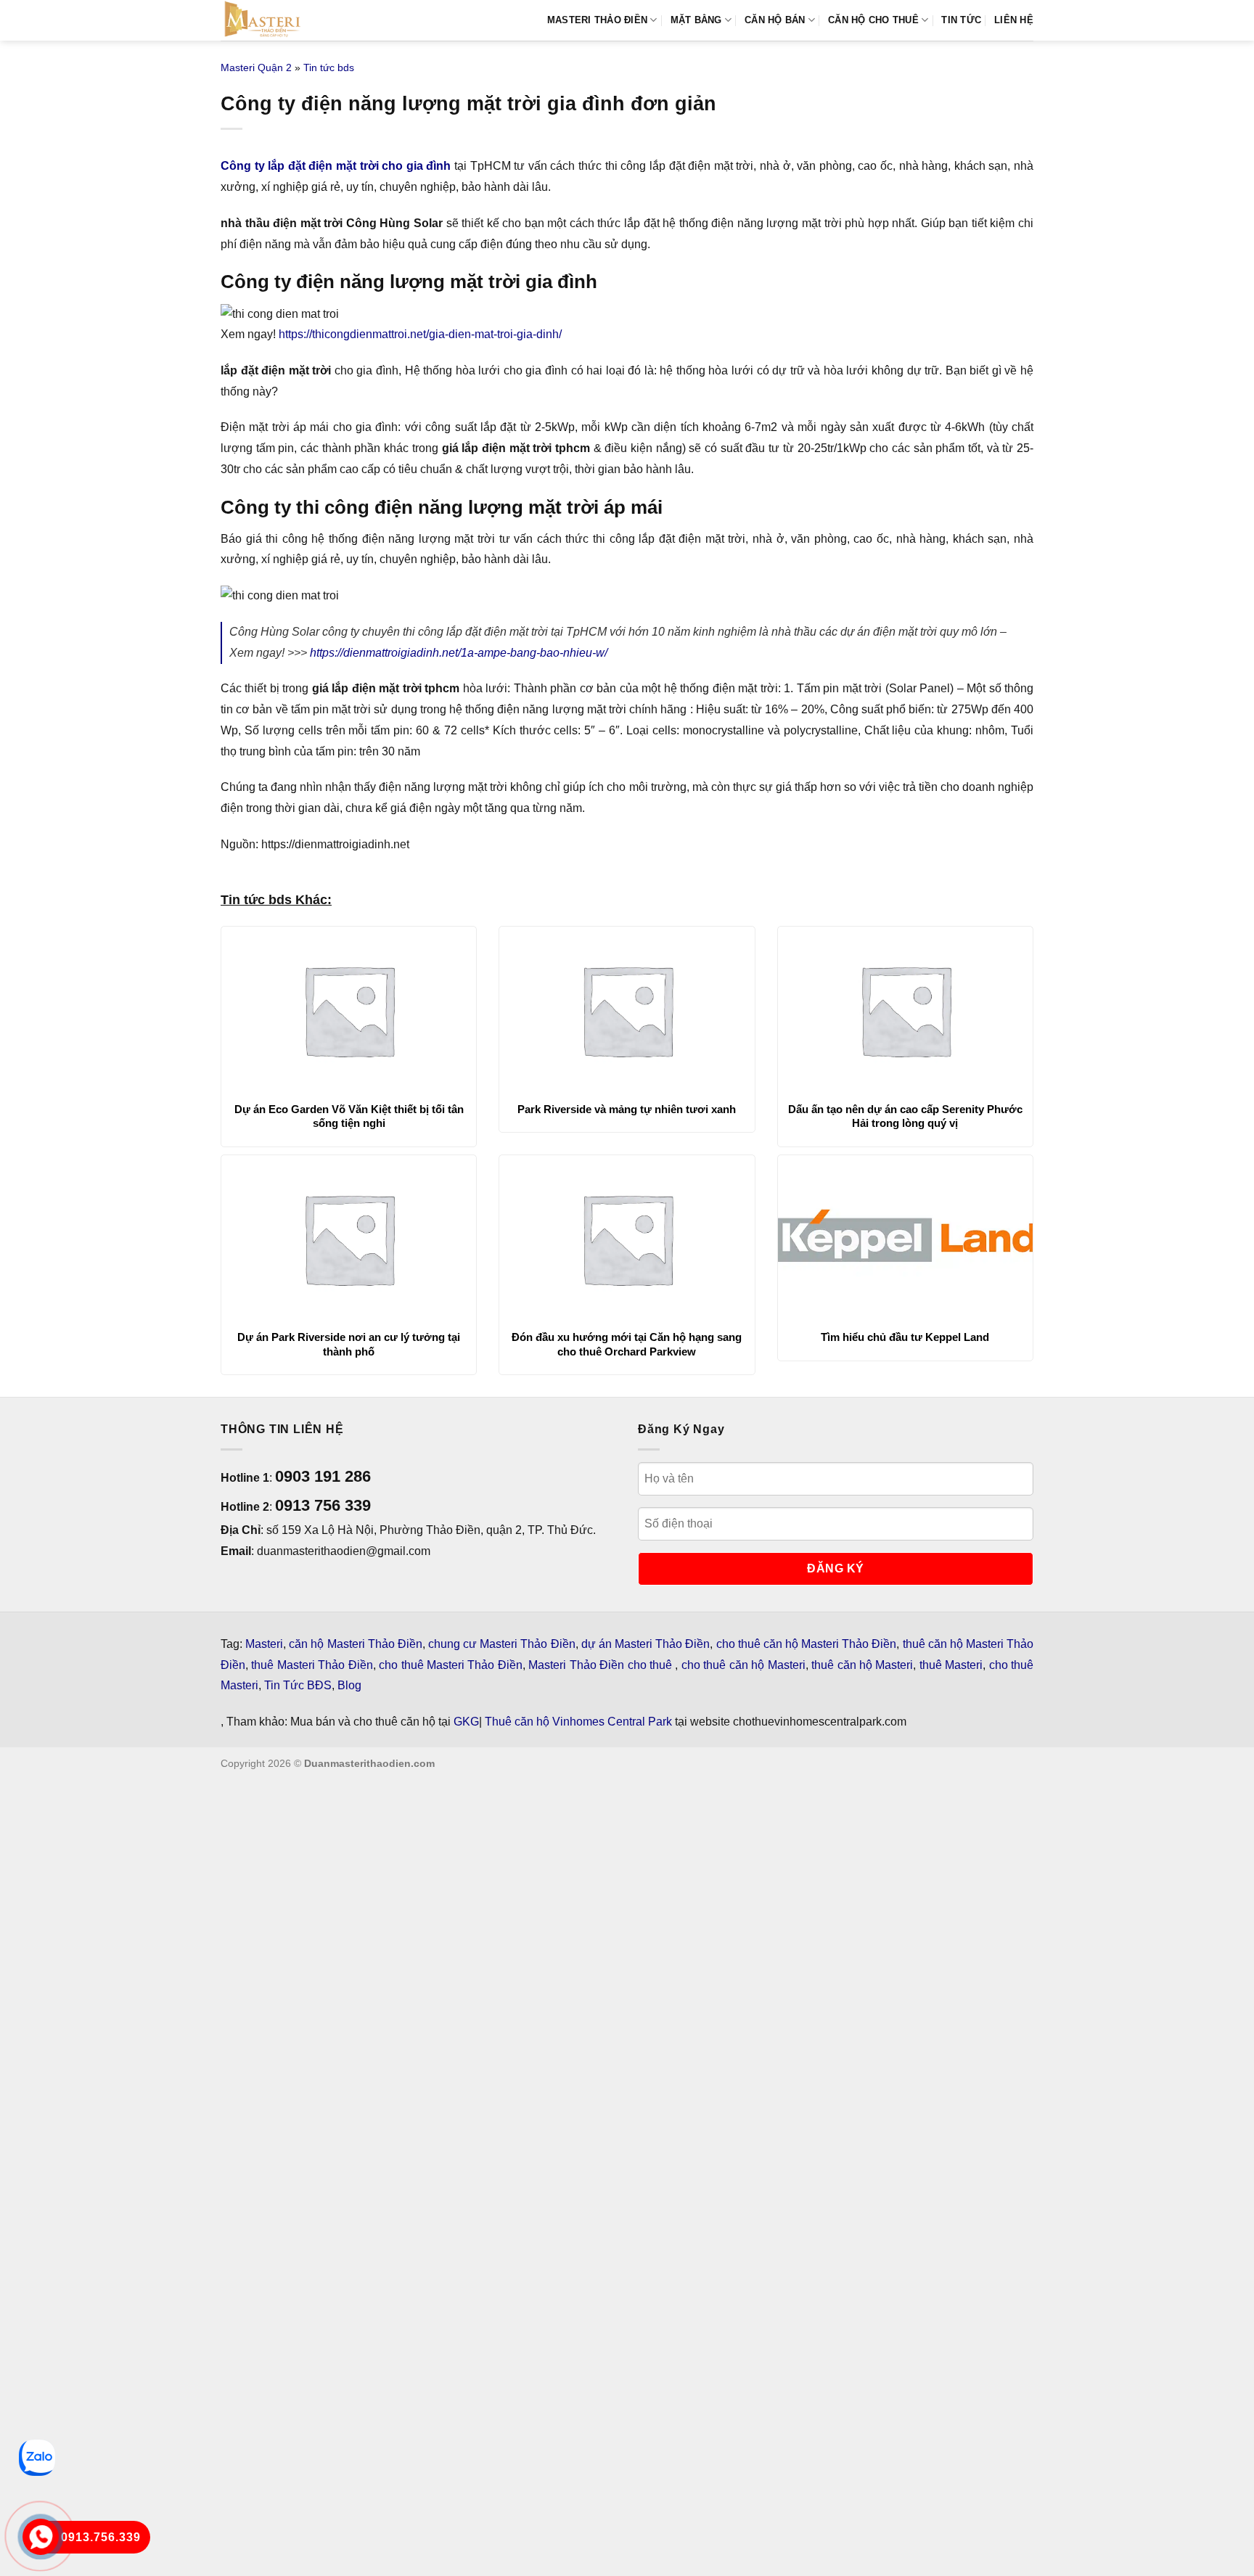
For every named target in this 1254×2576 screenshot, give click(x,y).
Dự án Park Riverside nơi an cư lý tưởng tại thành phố (349, 1344)
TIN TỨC (961, 20)
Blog (349, 1685)
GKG (466, 1722)
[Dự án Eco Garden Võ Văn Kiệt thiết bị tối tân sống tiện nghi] (349, 1010)
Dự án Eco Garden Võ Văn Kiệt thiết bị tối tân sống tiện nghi (349, 1116)
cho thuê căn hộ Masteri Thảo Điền (807, 1644)
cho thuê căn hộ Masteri (743, 1665)
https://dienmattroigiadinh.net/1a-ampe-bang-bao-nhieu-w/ (459, 653)
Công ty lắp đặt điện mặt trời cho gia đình (336, 166)
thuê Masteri (951, 1665)
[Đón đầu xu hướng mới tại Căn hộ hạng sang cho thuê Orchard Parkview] (627, 1239)
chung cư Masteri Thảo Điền (502, 1644)
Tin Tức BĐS (298, 1685)
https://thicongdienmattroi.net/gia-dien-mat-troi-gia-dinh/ (420, 334)
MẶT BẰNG (696, 20)
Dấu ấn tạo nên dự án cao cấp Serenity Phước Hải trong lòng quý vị (905, 1116)
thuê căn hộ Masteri (862, 1665)
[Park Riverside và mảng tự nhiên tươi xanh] (627, 1010)
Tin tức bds (329, 67)
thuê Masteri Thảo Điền (312, 1665)
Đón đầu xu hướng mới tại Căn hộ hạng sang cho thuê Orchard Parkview (627, 1344)
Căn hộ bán (775, 20)
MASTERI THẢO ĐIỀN (597, 20)
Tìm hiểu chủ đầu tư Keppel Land (905, 1337)
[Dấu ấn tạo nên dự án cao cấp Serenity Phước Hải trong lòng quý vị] (905, 1010)
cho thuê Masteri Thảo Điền (451, 1665)
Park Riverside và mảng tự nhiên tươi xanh (627, 1109)
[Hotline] (41, 2537)
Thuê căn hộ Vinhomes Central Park (578, 1722)
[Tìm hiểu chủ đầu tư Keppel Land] (905, 1239)
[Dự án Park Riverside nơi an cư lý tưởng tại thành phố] (349, 1239)
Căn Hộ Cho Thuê (873, 20)
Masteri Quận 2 (256, 67)
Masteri (264, 1644)
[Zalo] (37, 2458)
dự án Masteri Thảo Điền (646, 1644)
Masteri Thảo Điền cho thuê (602, 1665)
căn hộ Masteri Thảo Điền (356, 1644)
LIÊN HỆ (1014, 20)
